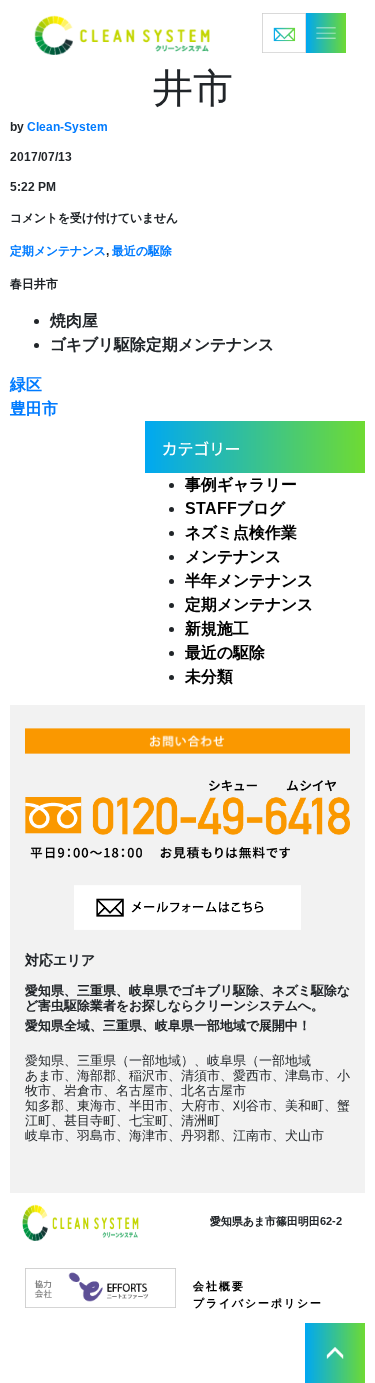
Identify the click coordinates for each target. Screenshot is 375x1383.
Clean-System (67, 127)
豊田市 (34, 408)
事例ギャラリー (241, 484)
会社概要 (219, 1286)
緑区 (26, 384)
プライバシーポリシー (258, 1303)
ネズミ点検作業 (241, 532)
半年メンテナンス (249, 580)
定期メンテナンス (58, 251)
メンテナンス (233, 556)
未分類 (209, 676)
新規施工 (217, 628)
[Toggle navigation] (304, 33)
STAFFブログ (235, 508)
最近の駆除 (142, 251)
